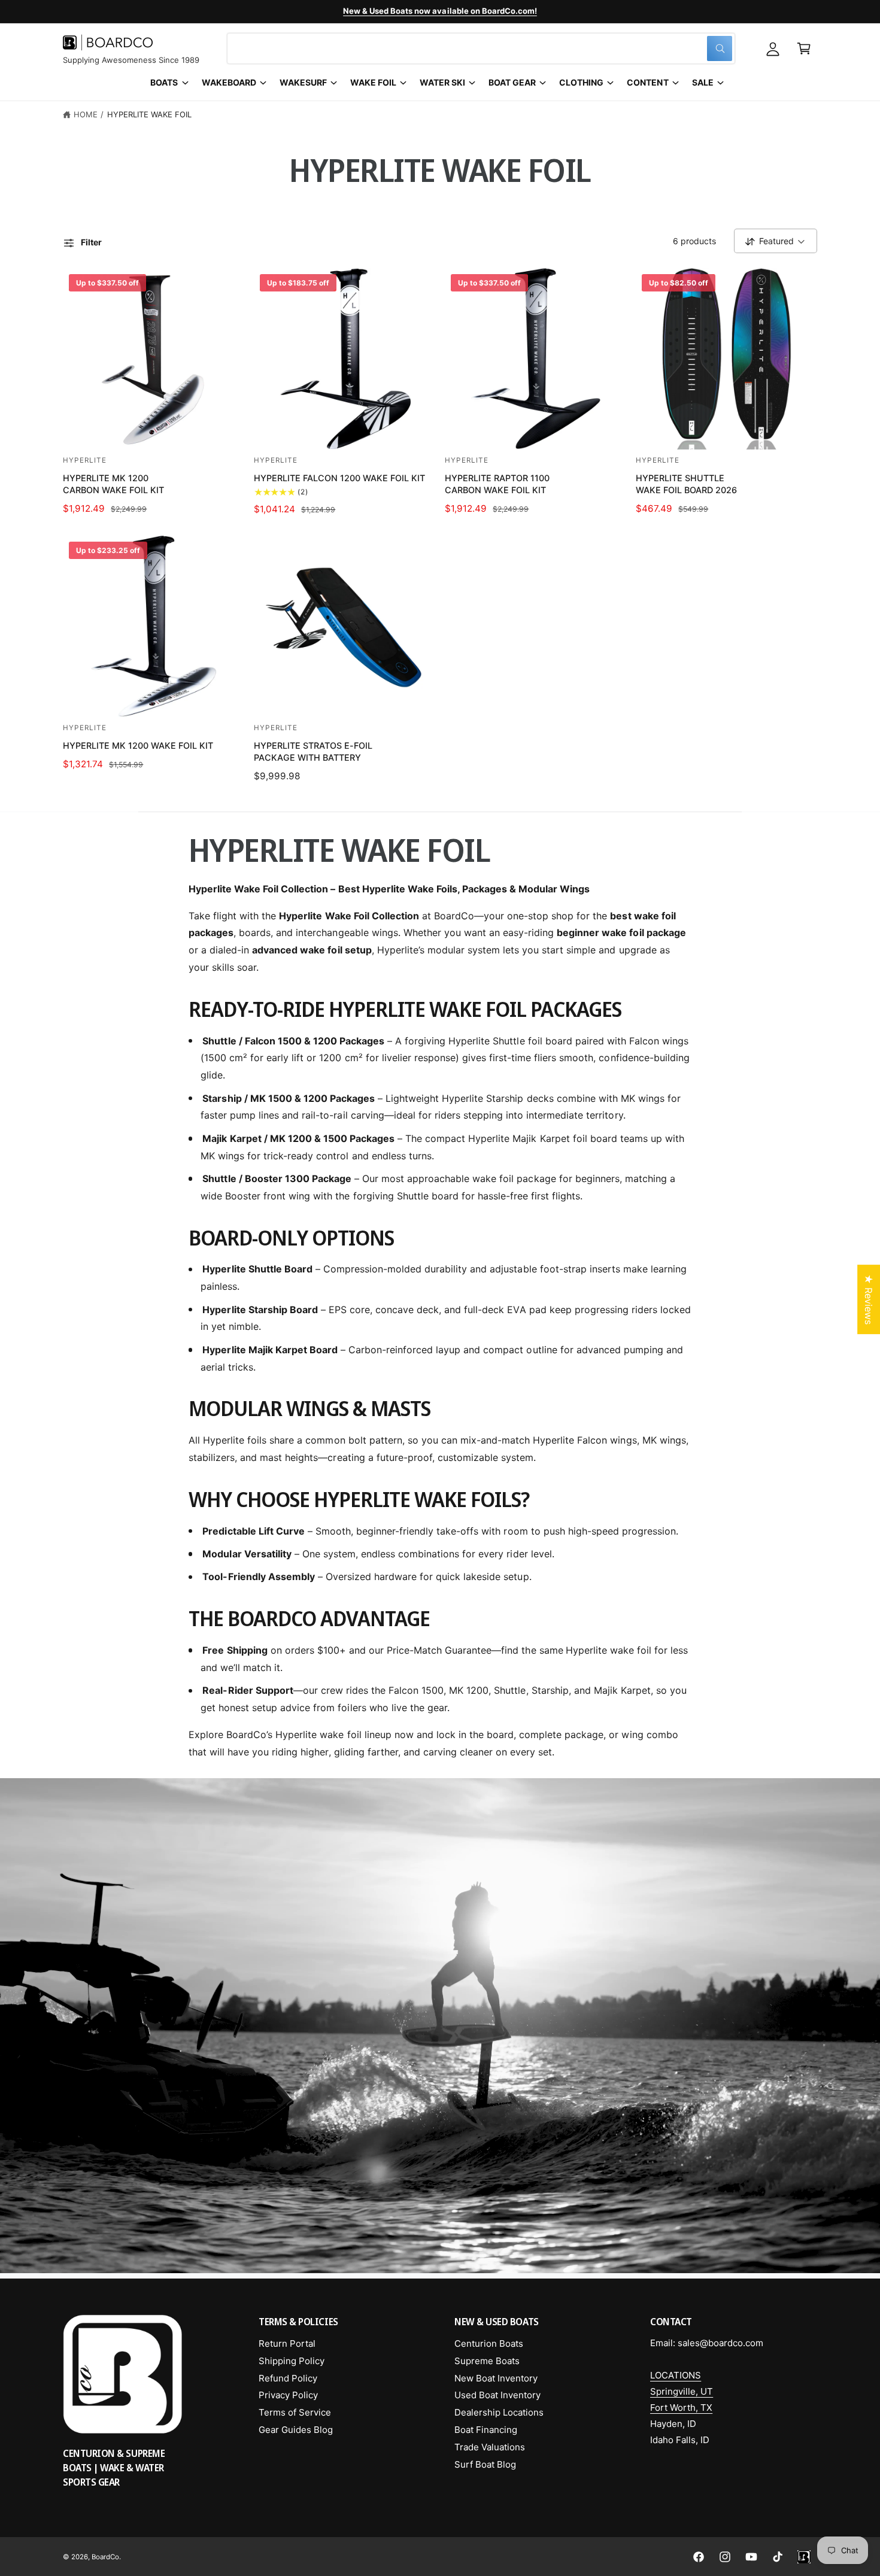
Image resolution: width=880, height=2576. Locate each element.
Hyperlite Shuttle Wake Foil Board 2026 (686, 484)
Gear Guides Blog (296, 2430)
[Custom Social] (804, 2557)
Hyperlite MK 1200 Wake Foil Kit (138, 745)
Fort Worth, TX (681, 2408)
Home (86, 114)
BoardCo (105, 2557)
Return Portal (287, 2343)
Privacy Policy (288, 2395)
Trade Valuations (490, 2447)
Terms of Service (295, 2412)
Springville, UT (682, 2391)
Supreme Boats (487, 2361)
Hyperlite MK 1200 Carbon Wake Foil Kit (113, 484)
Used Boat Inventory (497, 2395)
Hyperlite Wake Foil (149, 114)
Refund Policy (288, 2378)
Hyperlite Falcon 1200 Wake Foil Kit (340, 478)
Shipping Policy (292, 2361)
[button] (804, 48)
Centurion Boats (489, 2343)
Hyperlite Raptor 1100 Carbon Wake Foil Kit (497, 484)
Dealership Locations (499, 2412)
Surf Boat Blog (485, 2464)
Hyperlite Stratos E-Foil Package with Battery (313, 751)
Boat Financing (486, 2430)
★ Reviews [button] (869, 1299)
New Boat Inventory (496, 2378)
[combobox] (481, 48)
